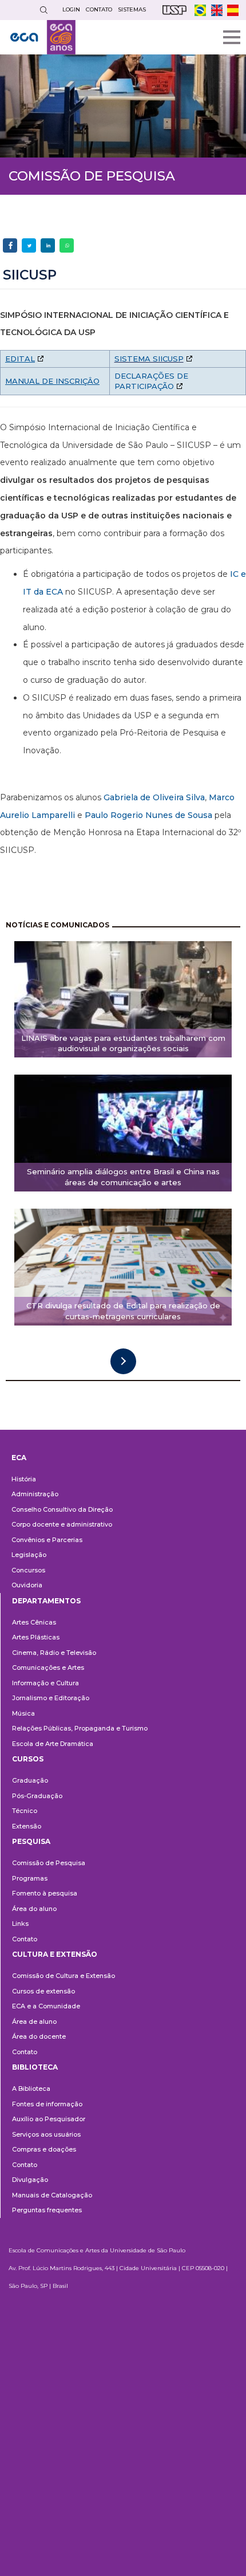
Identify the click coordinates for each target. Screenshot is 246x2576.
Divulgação (30, 2180)
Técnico (25, 1811)
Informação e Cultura (45, 1683)
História (24, 1479)
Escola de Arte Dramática (53, 1744)
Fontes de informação (47, 2104)
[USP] (174, 10)
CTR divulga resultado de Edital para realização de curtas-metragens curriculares (123, 1311)
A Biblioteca (31, 2089)
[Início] (43, 37)
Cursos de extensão (43, 1991)
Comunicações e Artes (48, 1667)
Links (20, 1924)
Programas (30, 1878)
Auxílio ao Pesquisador (49, 2119)
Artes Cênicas (34, 1622)
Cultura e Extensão (55, 1954)
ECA (19, 1458)
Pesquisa (31, 1841)
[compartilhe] (10, 245)
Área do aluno (34, 1909)
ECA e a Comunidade (46, 2006)
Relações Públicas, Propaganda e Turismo (80, 1728)
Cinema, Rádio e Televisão (54, 1653)
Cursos (28, 1759)
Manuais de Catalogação (52, 2195)
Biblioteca (35, 2067)
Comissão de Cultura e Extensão (64, 1976)
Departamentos (46, 1601)
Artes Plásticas (36, 1637)
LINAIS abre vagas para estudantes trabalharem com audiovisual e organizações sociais (123, 1043)
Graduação (30, 1780)
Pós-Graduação (37, 1796)
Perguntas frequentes (47, 2210)
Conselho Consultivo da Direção (62, 1509)
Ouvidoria (27, 1585)
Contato (25, 1939)
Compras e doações (44, 2149)
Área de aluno (34, 2022)
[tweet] (29, 245)
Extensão (27, 1826)
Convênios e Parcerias (47, 1540)
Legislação (29, 1555)
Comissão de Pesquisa (49, 1863)
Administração (35, 1494)
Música (23, 1713)
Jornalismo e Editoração (51, 1698)
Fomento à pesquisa (45, 1893)
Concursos (28, 1570)
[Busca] (43, 10)
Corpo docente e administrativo (62, 1524)
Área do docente (39, 2036)
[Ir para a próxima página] (123, 1361)
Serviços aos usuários (46, 2134)
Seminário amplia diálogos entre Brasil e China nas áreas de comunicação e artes (123, 1177)
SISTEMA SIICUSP (149, 359)
